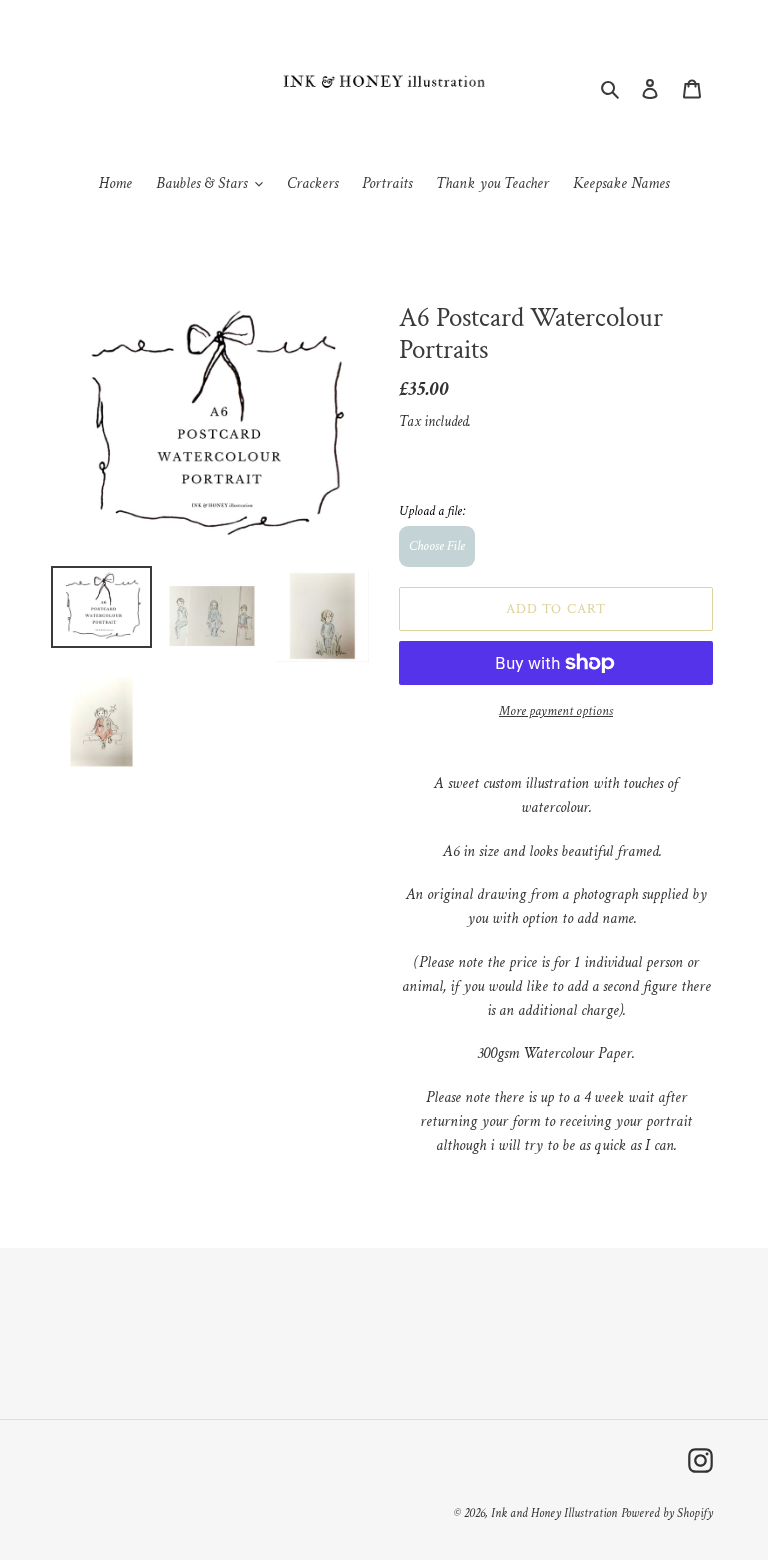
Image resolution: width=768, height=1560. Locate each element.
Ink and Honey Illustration (554, 1513)
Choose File (437, 546)
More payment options (556, 711)
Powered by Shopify (667, 1513)
